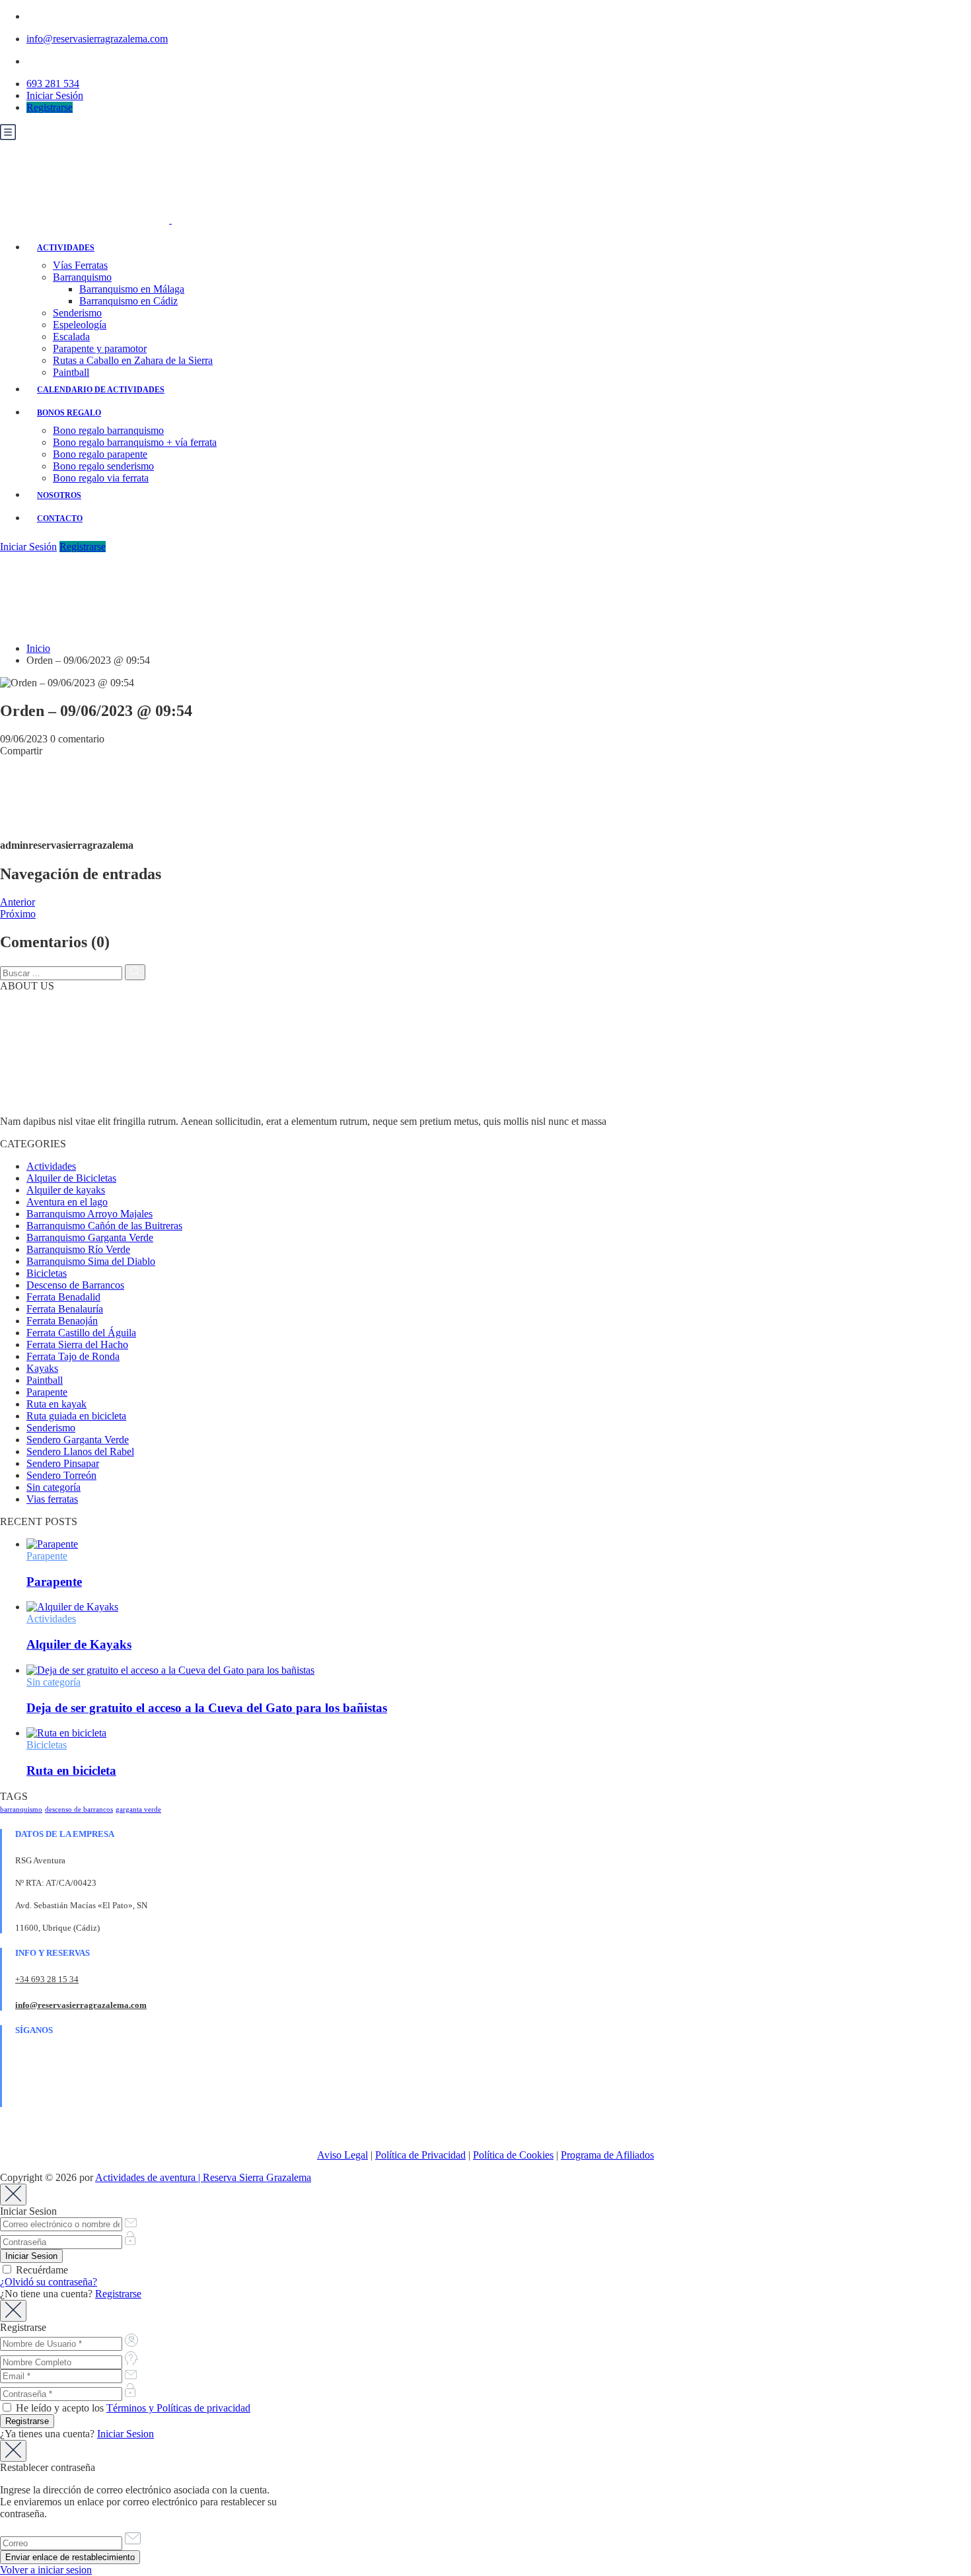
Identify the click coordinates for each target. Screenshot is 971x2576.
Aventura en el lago (67, 1202)
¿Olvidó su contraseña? (49, 2282)
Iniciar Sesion (126, 2434)
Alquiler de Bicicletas (71, 1178)
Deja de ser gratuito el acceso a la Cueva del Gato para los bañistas (207, 1708)
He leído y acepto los (132, 2408)
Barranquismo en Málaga (132, 289)
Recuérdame (41, 2270)
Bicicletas (47, 1273)
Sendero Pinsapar (63, 1463)
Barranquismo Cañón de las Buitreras (104, 1226)
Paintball (71, 372)
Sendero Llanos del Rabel (80, 1451)
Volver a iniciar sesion (46, 2570)
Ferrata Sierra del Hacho (77, 1344)
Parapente (47, 1392)
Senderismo (77, 313)
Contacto (60, 519)
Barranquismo (82, 277)
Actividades (66, 248)
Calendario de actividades (101, 390)
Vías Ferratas (80, 265)
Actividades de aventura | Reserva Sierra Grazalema (203, 2177)
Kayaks (42, 1368)
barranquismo (21, 1809)
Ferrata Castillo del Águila (81, 1333)
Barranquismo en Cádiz (128, 301)
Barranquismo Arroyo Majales (90, 1214)
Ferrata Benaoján (62, 1321)
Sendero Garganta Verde (78, 1440)
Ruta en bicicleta (71, 1771)
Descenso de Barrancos (75, 1285)
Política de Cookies (513, 2155)
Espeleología (80, 325)
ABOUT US (27, 986)
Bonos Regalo (69, 413)
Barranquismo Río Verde (78, 1249)
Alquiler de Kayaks (79, 1644)
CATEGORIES (33, 1144)
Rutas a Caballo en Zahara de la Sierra (133, 360)
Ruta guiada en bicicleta (76, 1416)
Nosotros (59, 495)
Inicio (38, 648)
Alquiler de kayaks (66, 1190)
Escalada (71, 337)
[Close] (13, 2195)
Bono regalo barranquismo (108, 430)
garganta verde (138, 1809)
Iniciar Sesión (55, 95)
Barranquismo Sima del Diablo (91, 1261)
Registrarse (50, 107)
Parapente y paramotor (100, 348)
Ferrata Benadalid (63, 1297)
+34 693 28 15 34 (47, 1979)
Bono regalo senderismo (103, 466)
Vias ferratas (52, 1499)
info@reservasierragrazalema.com (97, 39)
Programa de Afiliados (607, 2155)
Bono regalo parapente (100, 454)
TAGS (14, 1796)
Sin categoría (54, 1487)
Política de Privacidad (420, 2155)
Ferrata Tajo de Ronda (73, 1356)
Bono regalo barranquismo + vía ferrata (135, 442)
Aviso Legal (342, 2155)
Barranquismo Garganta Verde (90, 1237)
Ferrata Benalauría (65, 1309)
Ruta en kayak (56, 1404)
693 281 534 (53, 84)
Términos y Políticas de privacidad (178, 2408)
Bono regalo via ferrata (101, 478)
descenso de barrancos (79, 1809)
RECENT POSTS (39, 1521)
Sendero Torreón (61, 1475)
